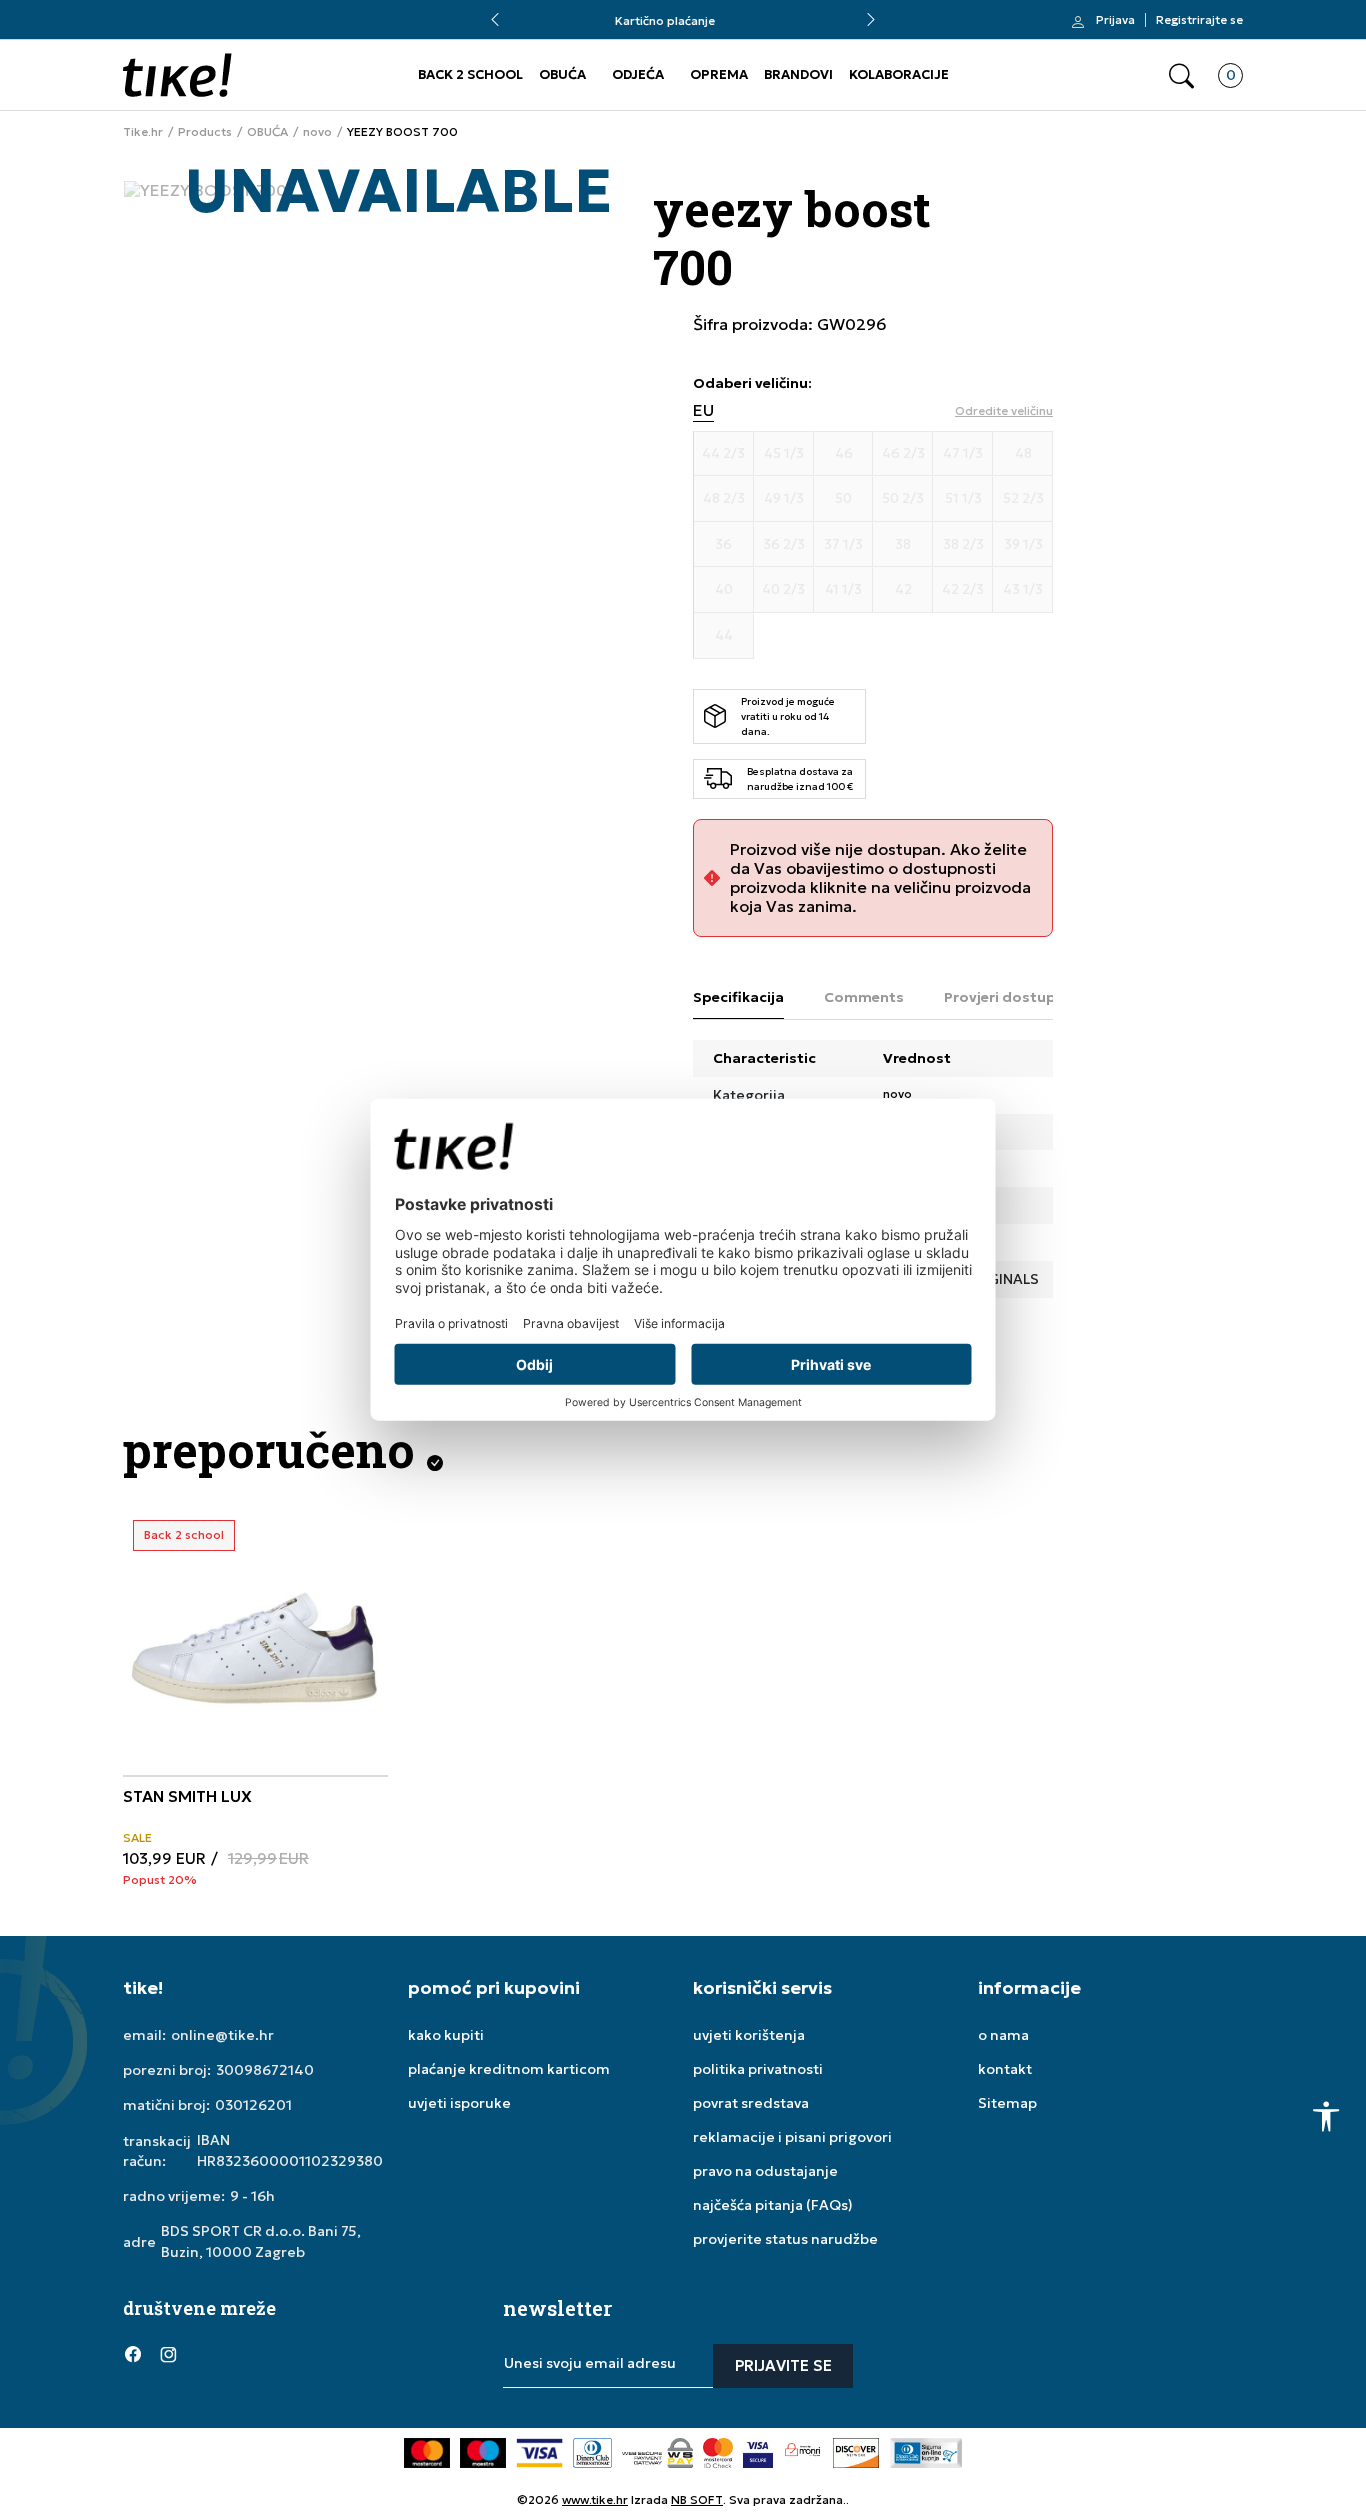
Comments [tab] (864, 997)
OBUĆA (562, 74)
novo (317, 132)
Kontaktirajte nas (683, 20)
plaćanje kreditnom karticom (509, 2069)
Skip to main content (204, 29)
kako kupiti (446, 2035)
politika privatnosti (758, 2069)
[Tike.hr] (177, 75)
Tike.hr (143, 132)
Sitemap (1007, 2103)
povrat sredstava (751, 2103)
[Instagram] (168, 2354)
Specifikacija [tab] (738, 997)
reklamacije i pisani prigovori (792, 2137)
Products (205, 132)
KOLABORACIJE (899, 74)
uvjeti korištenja (749, 2035)
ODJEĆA (638, 74)
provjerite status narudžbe (785, 2239)
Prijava (1115, 20)
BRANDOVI (798, 74)
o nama (1003, 2035)
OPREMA (719, 74)
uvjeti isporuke (459, 2103)
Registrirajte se (1199, 20)
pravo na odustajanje (765, 2171)
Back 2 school (184, 1534)
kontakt (1005, 2069)
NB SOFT (697, 2499)
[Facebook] (133, 2354)
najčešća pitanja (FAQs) (773, 2205)
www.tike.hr (595, 2499)
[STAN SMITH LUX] (255, 1642)
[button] (1181, 75)
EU (703, 410)
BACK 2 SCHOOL (470, 74)
